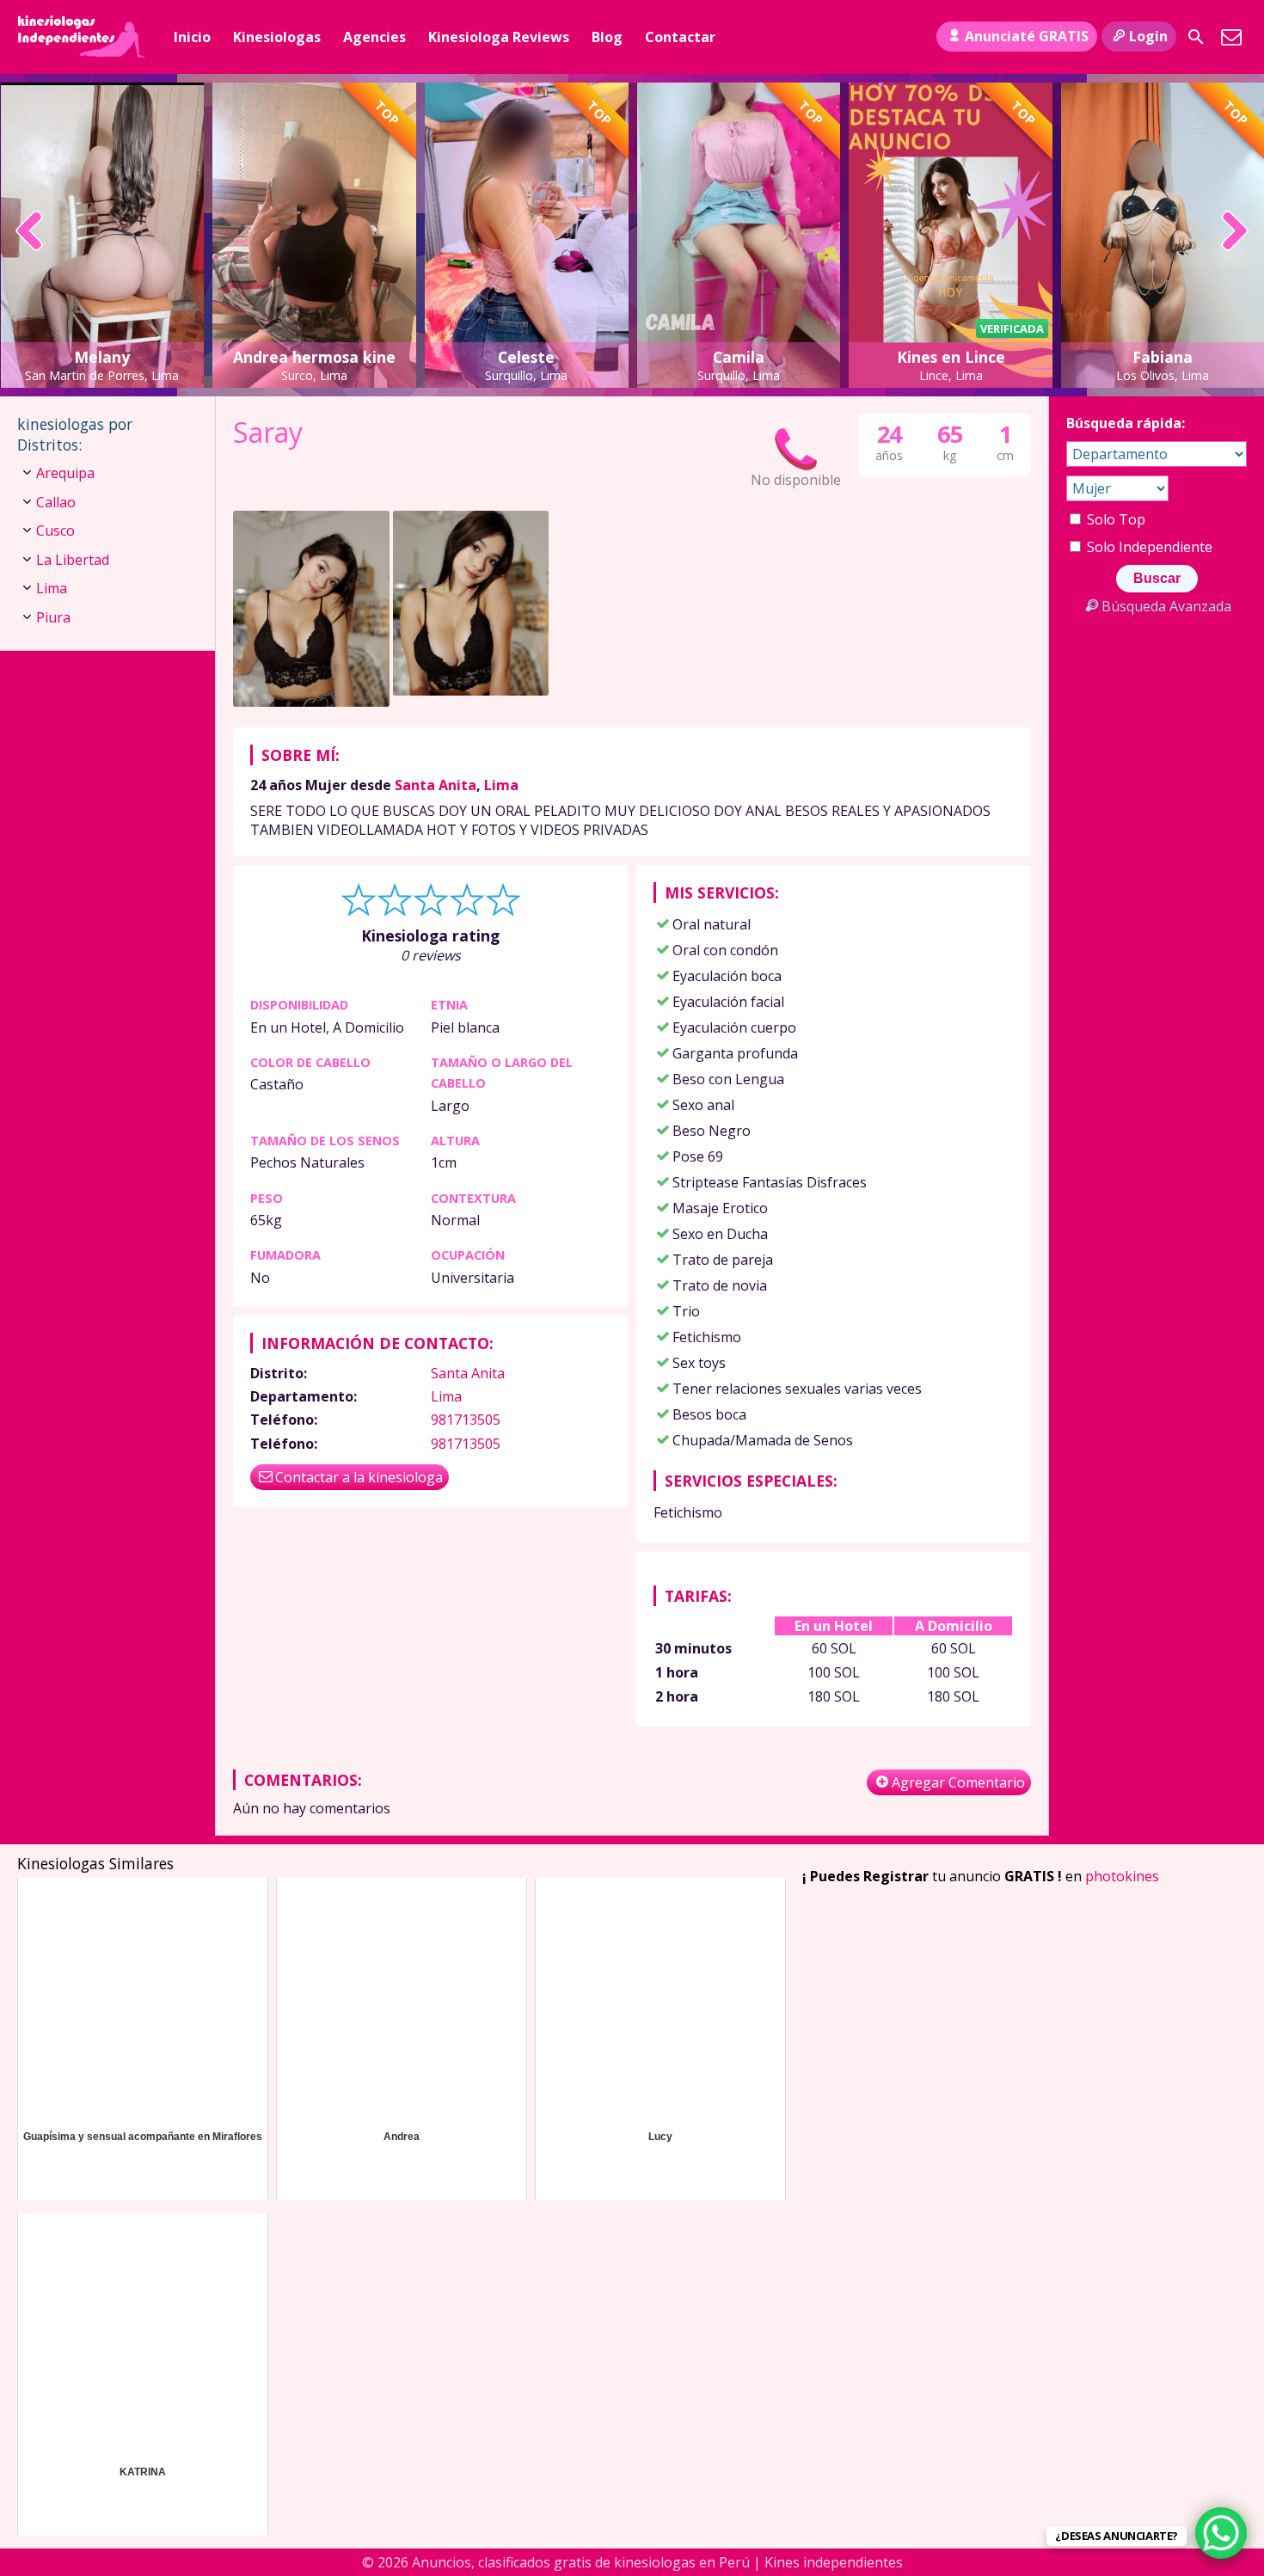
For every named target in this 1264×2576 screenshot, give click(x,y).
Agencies (374, 37)
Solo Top (1114, 519)
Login (1148, 36)
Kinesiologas (277, 37)
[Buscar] (1196, 37)
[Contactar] (1231, 37)
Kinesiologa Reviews (499, 37)
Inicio (192, 37)
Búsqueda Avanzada (1166, 606)
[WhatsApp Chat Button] (1221, 2533)
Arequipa (65, 473)
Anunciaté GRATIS (1027, 36)
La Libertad (73, 560)
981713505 (466, 1420)
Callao (56, 502)
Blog (607, 37)
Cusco (55, 531)
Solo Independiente (1148, 547)
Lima (501, 785)
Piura (53, 617)
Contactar (680, 37)
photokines (1122, 1876)
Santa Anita (436, 785)
